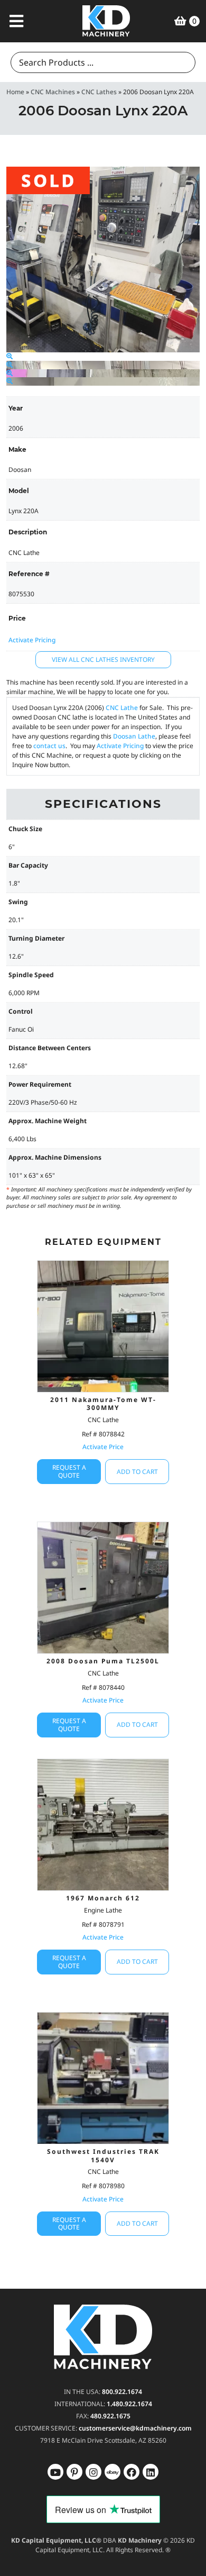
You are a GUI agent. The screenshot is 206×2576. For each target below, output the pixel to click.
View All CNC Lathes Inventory (103, 659)
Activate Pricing (32, 640)
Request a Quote (69, 1471)
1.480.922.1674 (129, 2404)
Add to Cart (137, 1472)
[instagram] (113, 2472)
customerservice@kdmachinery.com (135, 2428)
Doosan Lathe (134, 736)
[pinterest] (93, 2472)
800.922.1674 (122, 2392)
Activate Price (103, 1447)
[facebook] (151, 2472)
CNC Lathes (99, 92)
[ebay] (132, 2472)
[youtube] (55, 2472)
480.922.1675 (110, 2416)
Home (15, 92)
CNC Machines (53, 92)
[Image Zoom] (10, 356)
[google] (74, 2472)
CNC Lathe (122, 708)
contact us (49, 746)
